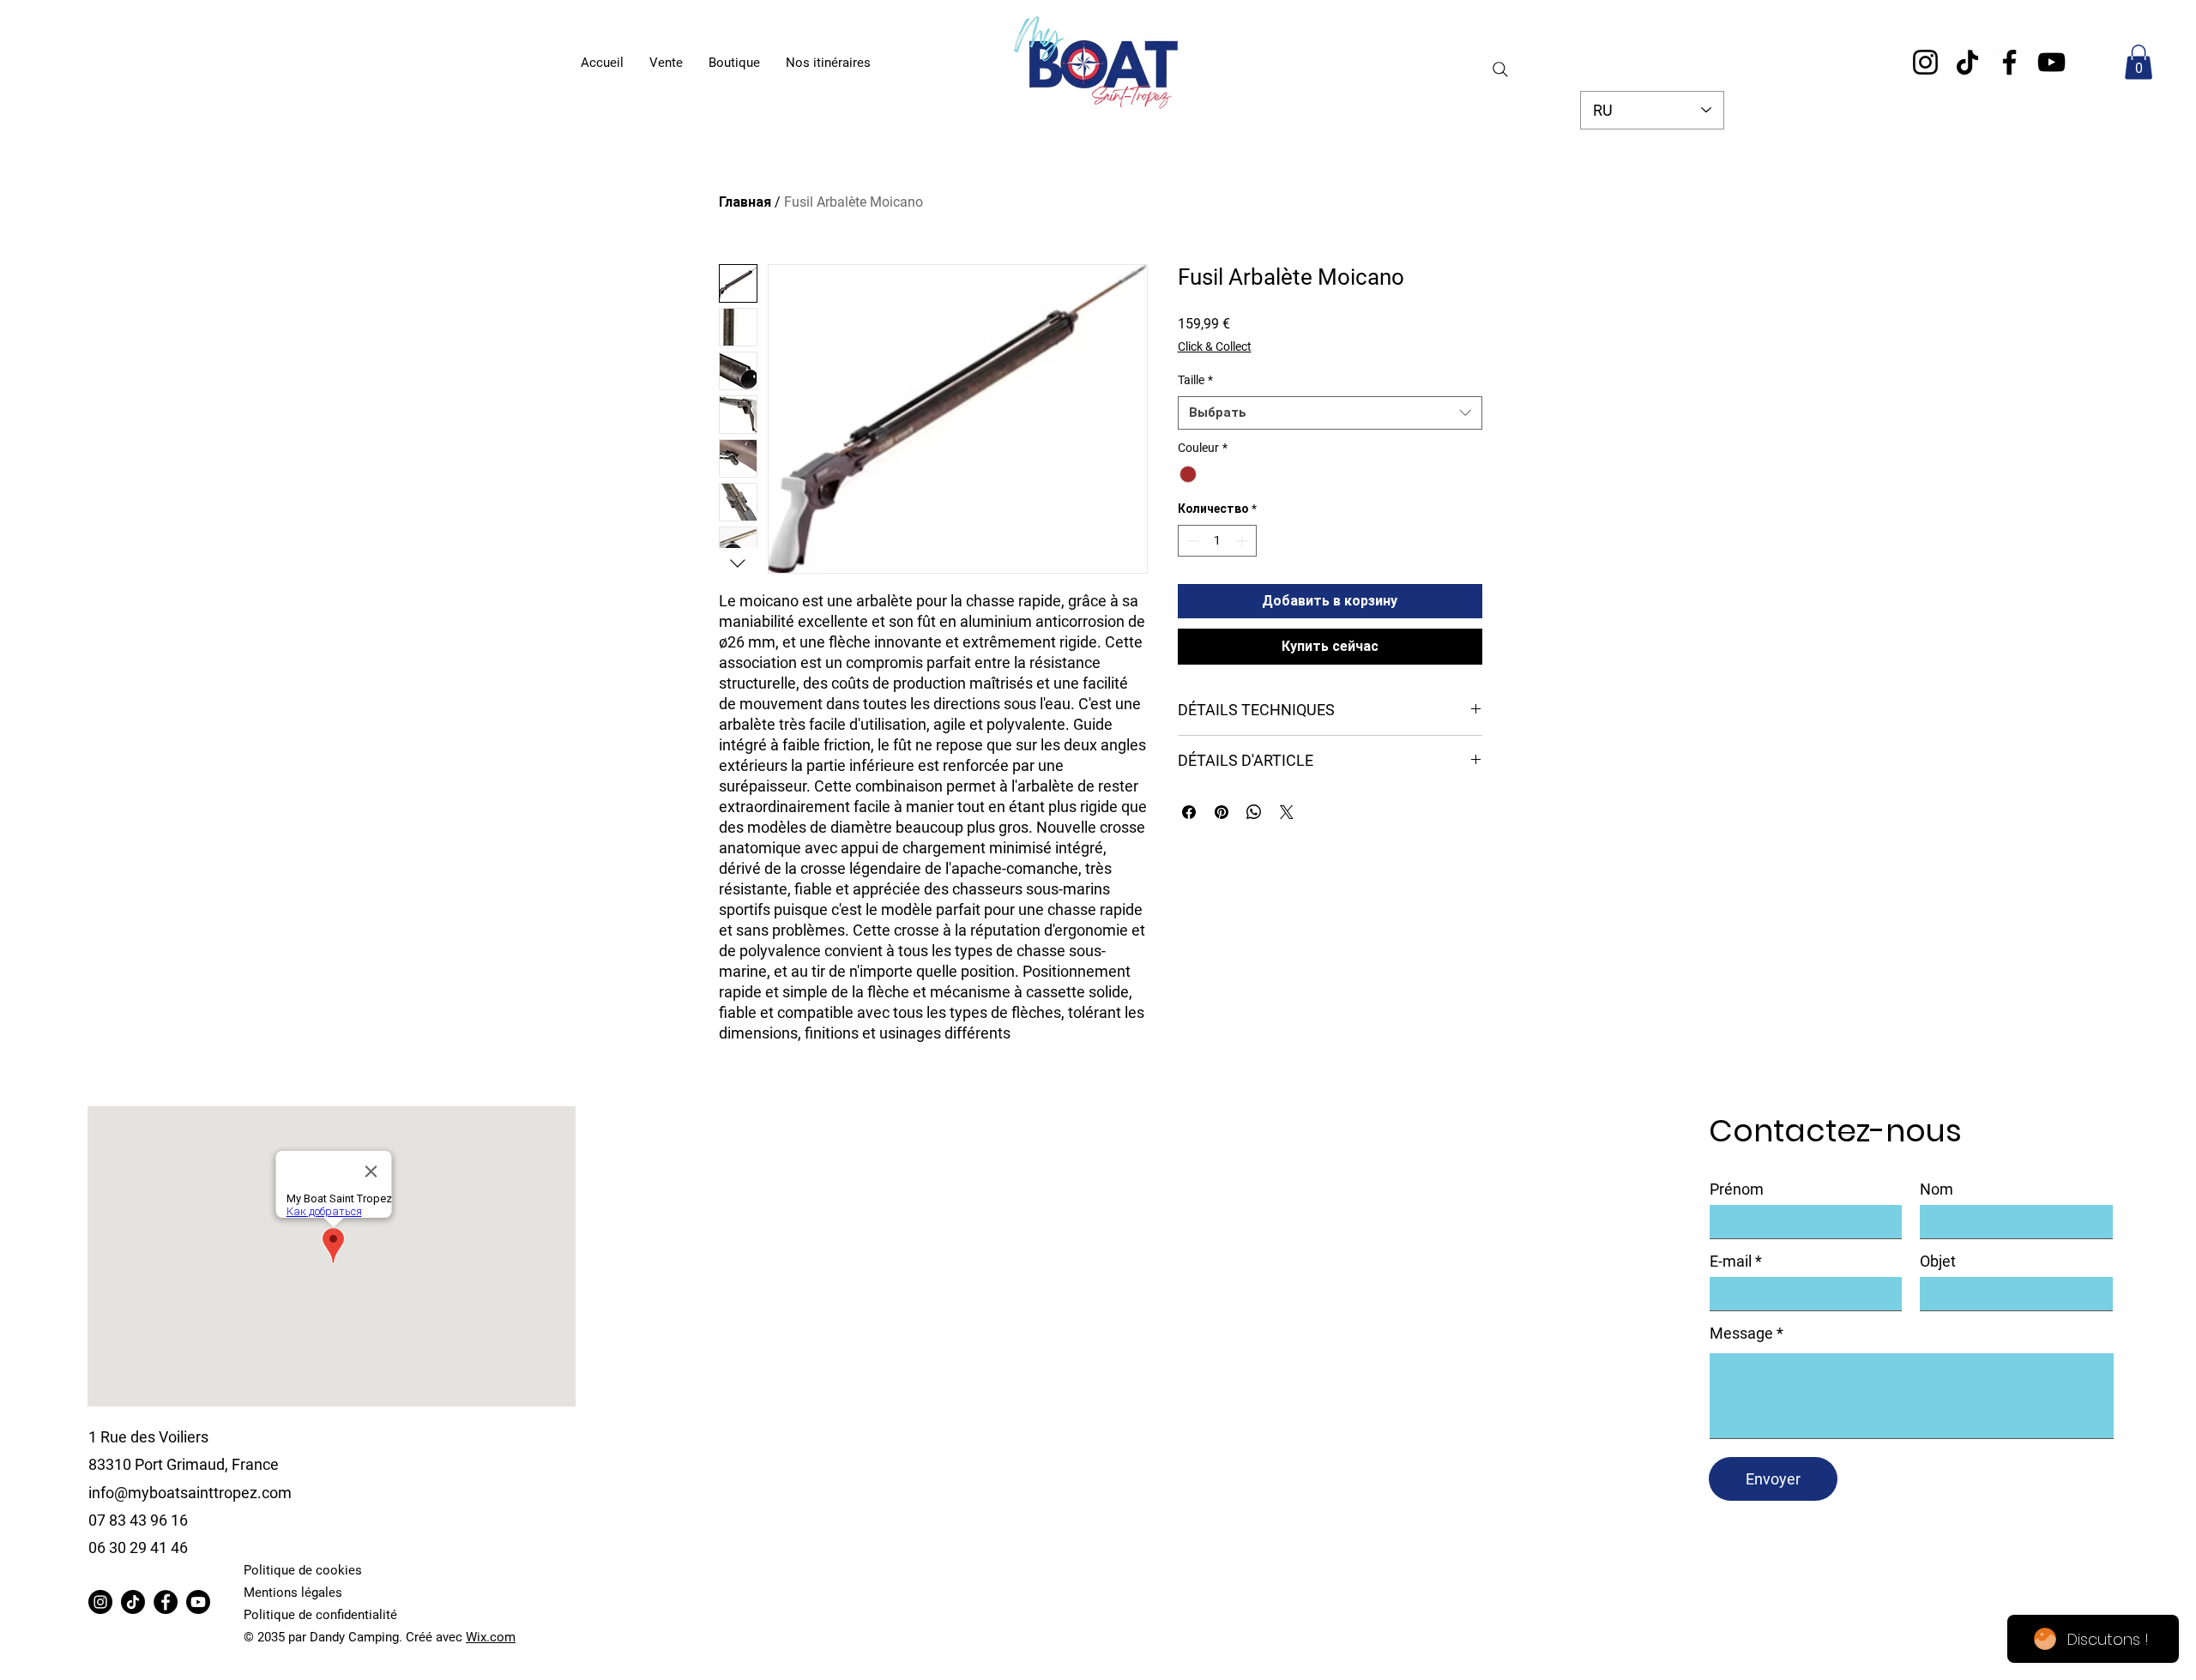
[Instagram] (1925, 62)
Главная (745, 202)
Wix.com (491, 1637)
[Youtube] (198, 1602)
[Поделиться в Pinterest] (1222, 812)
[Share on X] (1287, 812)
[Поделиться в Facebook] (1189, 812)
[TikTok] (1967, 62)
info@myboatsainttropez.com (190, 1493)
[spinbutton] (1217, 541)
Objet (1938, 1262)
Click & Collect (1215, 346)
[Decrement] (1191, 541)
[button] (2139, 62)
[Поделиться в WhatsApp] (1254, 812)
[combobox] (1330, 413)
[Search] (1500, 69)
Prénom (1737, 1189)
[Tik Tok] (133, 1602)
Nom (1937, 1189)
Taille (1195, 380)
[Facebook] (2009, 62)
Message (1741, 1334)
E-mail (1731, 1262)
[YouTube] (2051, 62)
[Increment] (1243, 541)
